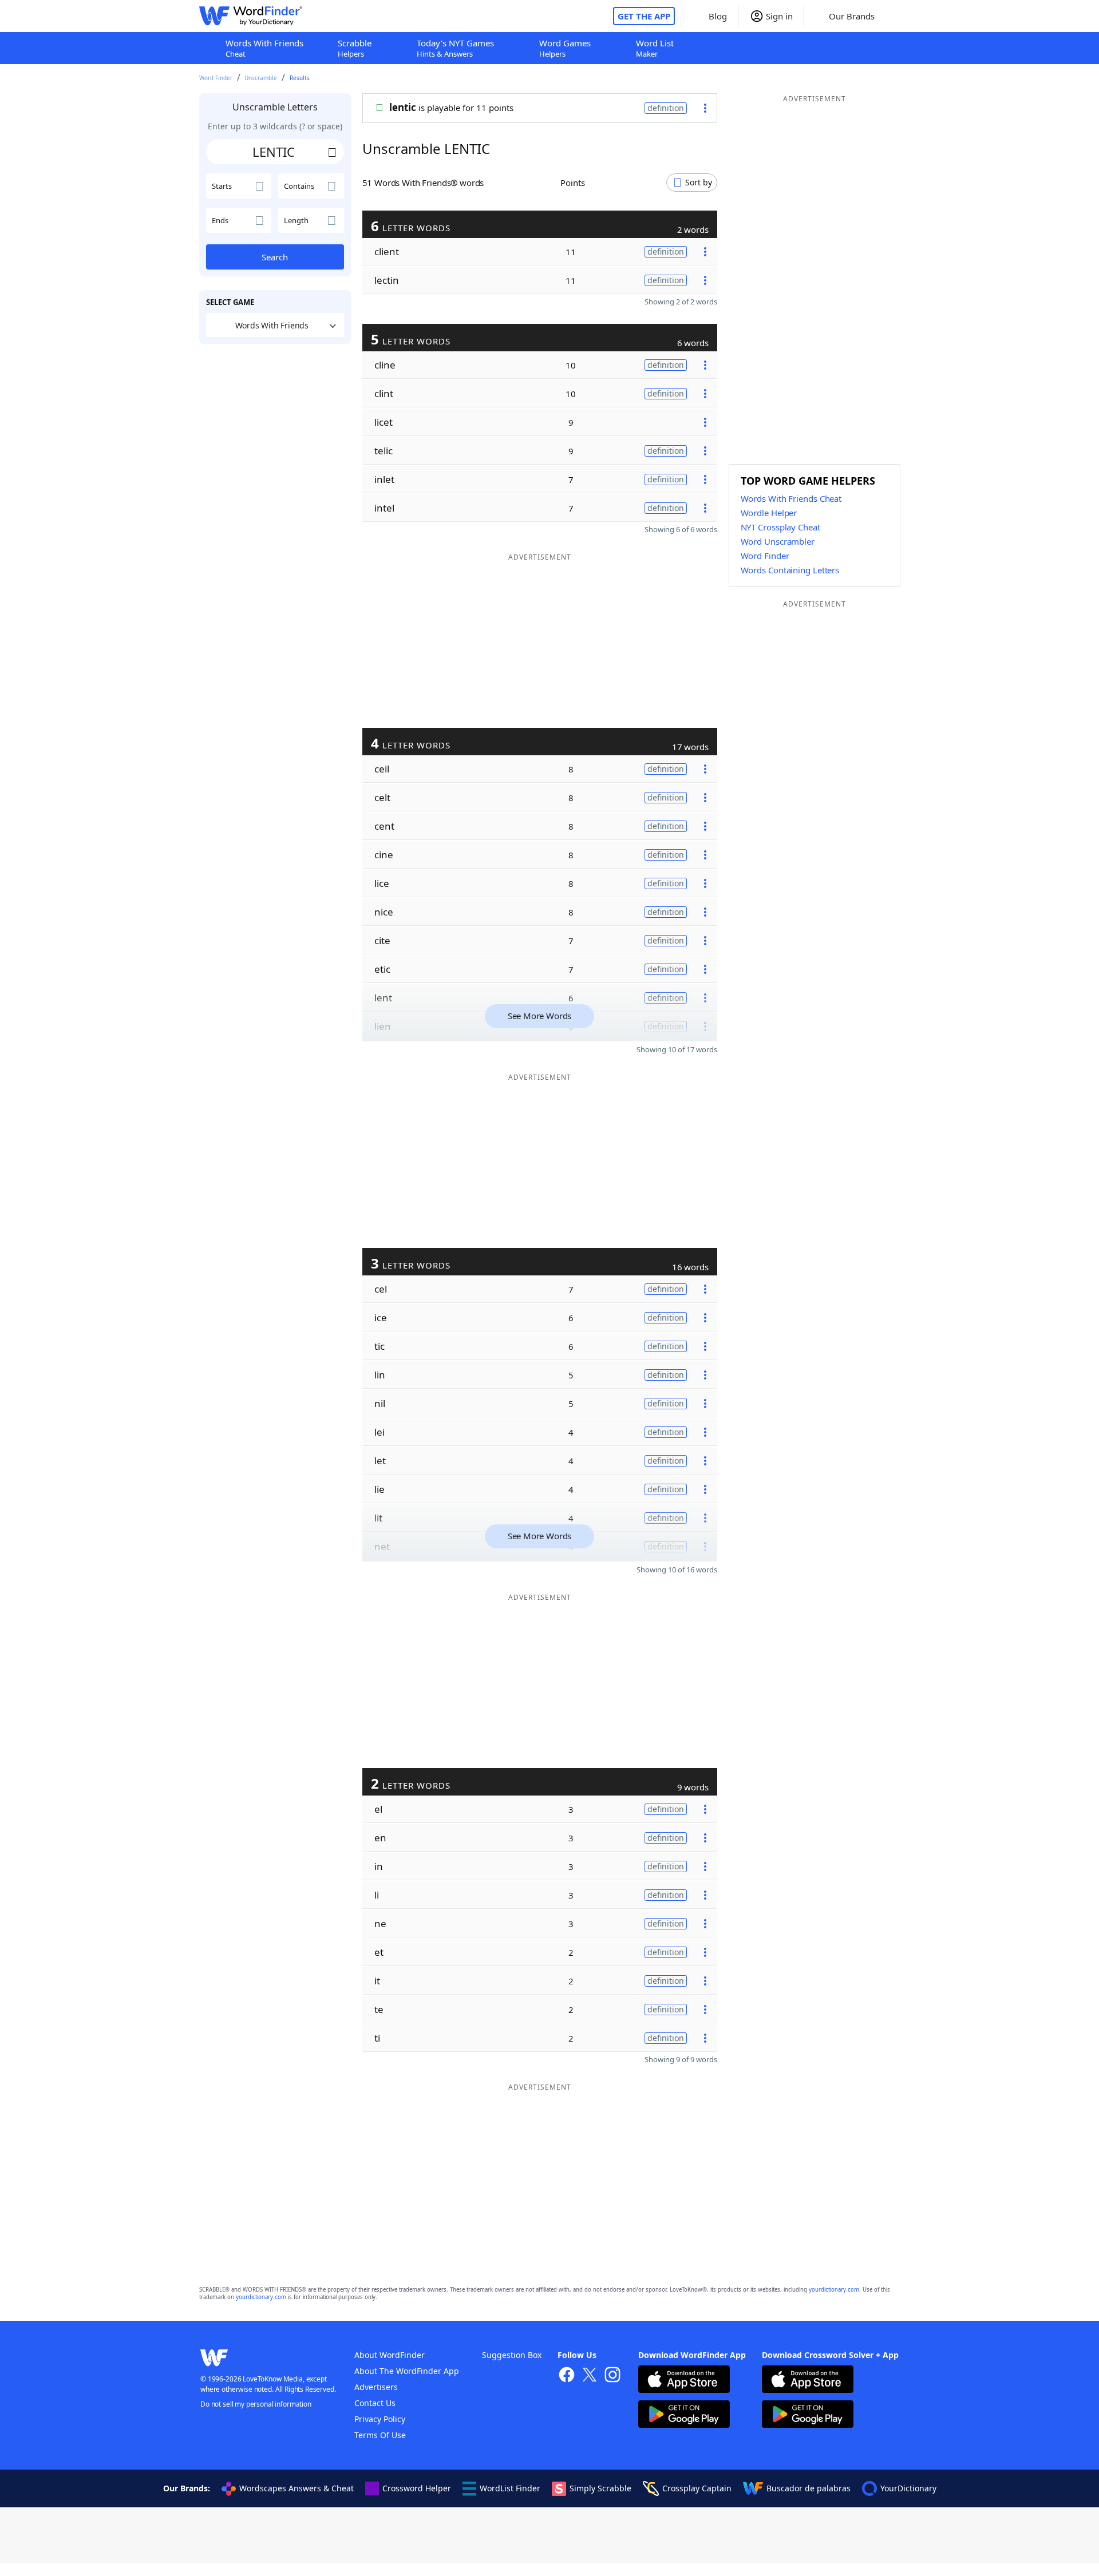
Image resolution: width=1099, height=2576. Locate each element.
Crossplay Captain (697, 2488)
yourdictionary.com (834, 2290)
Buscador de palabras (809, 2488)
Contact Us (375, 2403)
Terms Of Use (380, 2435)
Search (275, 257)
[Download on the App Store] (684, 2381)
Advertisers (376, 2387)
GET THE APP (644, 16)
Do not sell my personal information (256, 2404)
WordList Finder (510, 2488)
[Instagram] (612, 2376)
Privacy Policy (380, 2419)
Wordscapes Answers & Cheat (297, 2488)
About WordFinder (390, 2355)
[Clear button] (333, 152)
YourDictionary (908, 2488)
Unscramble (261, 78)
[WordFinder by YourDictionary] (251, 16)
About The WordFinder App (407, 2371)
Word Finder (216, 78)
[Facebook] (567, 2376)
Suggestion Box (512, 2355)
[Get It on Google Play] (684, 2416)
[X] (590, 2376)
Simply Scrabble (600, 2488)
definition (666, 108)
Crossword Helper (417, 2488)
